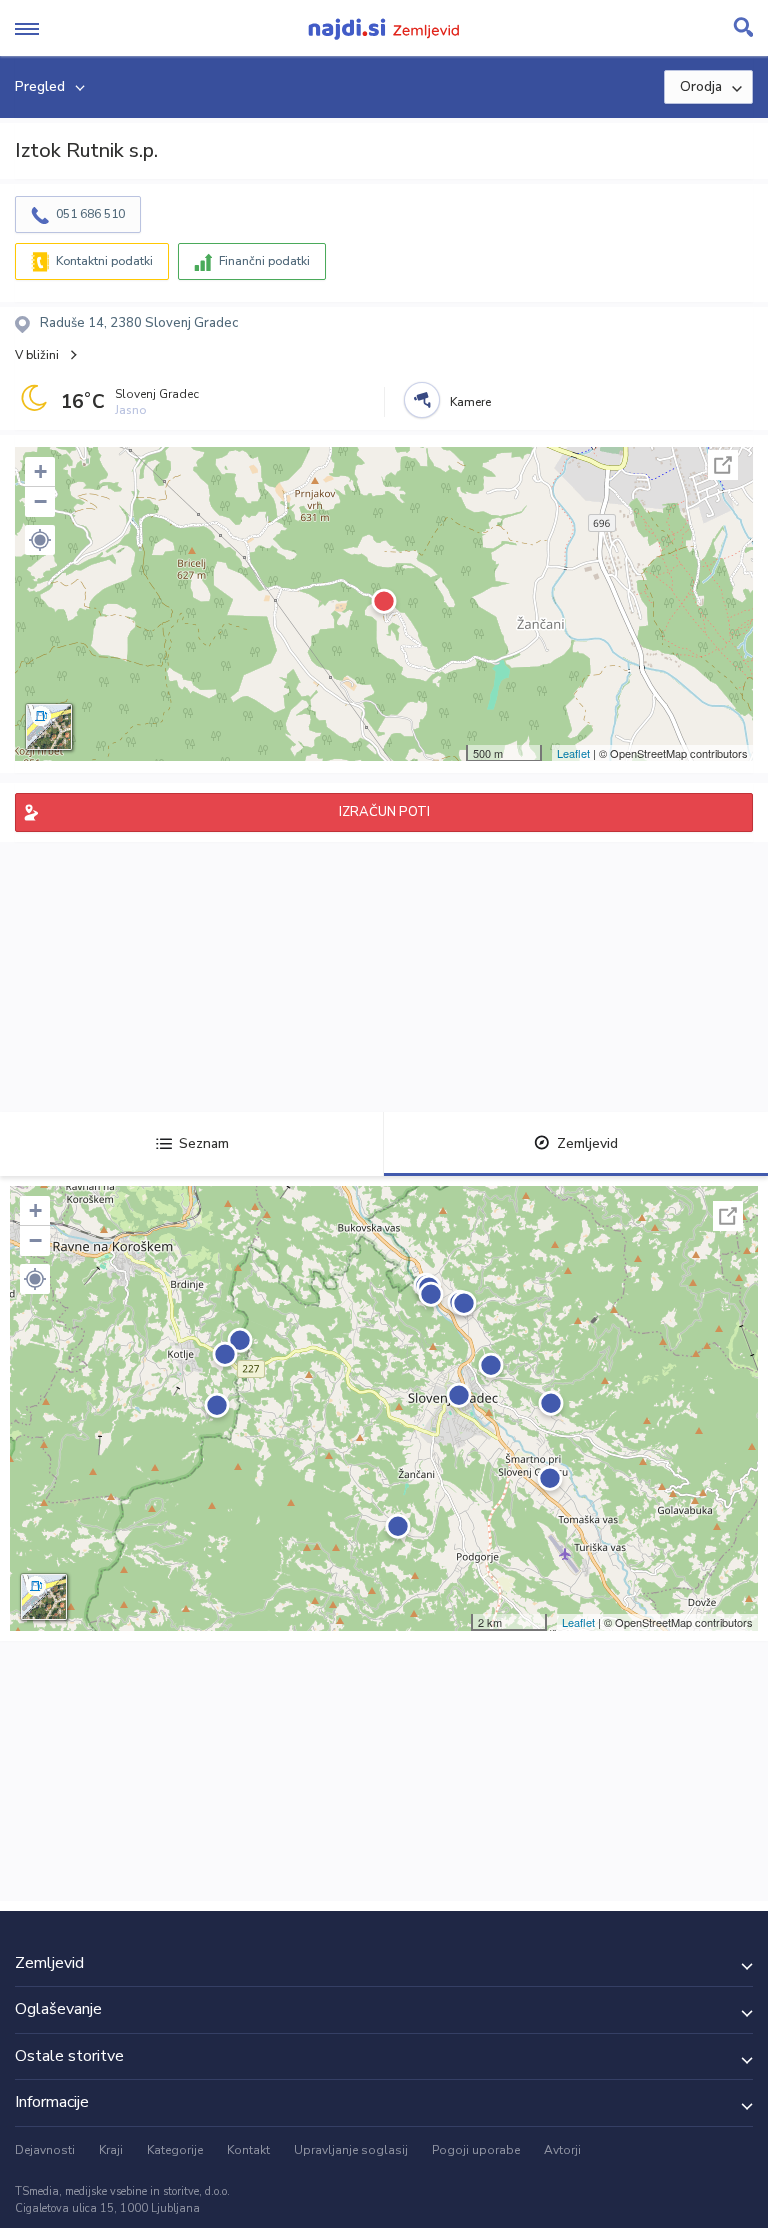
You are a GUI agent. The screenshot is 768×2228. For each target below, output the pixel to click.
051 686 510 (90, 214)
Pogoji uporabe (476, 2150)
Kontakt (248, 2150)
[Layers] (49, 727)
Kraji (111, 2150)
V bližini (37, 355)
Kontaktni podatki (104, 261)
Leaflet (573, 753)
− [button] (40, 501)
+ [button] (40, 471)
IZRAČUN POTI (384, 812)
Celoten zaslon (723, 465)
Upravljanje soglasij (351, 2150)
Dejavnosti (45, 2150)
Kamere (470, 402)
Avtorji (562, 2150)
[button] (40, 540)
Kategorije (175, 2150)
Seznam (204, 1143)
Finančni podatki (264, 261)
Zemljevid (587, 1143)
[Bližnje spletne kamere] (422, 400)
